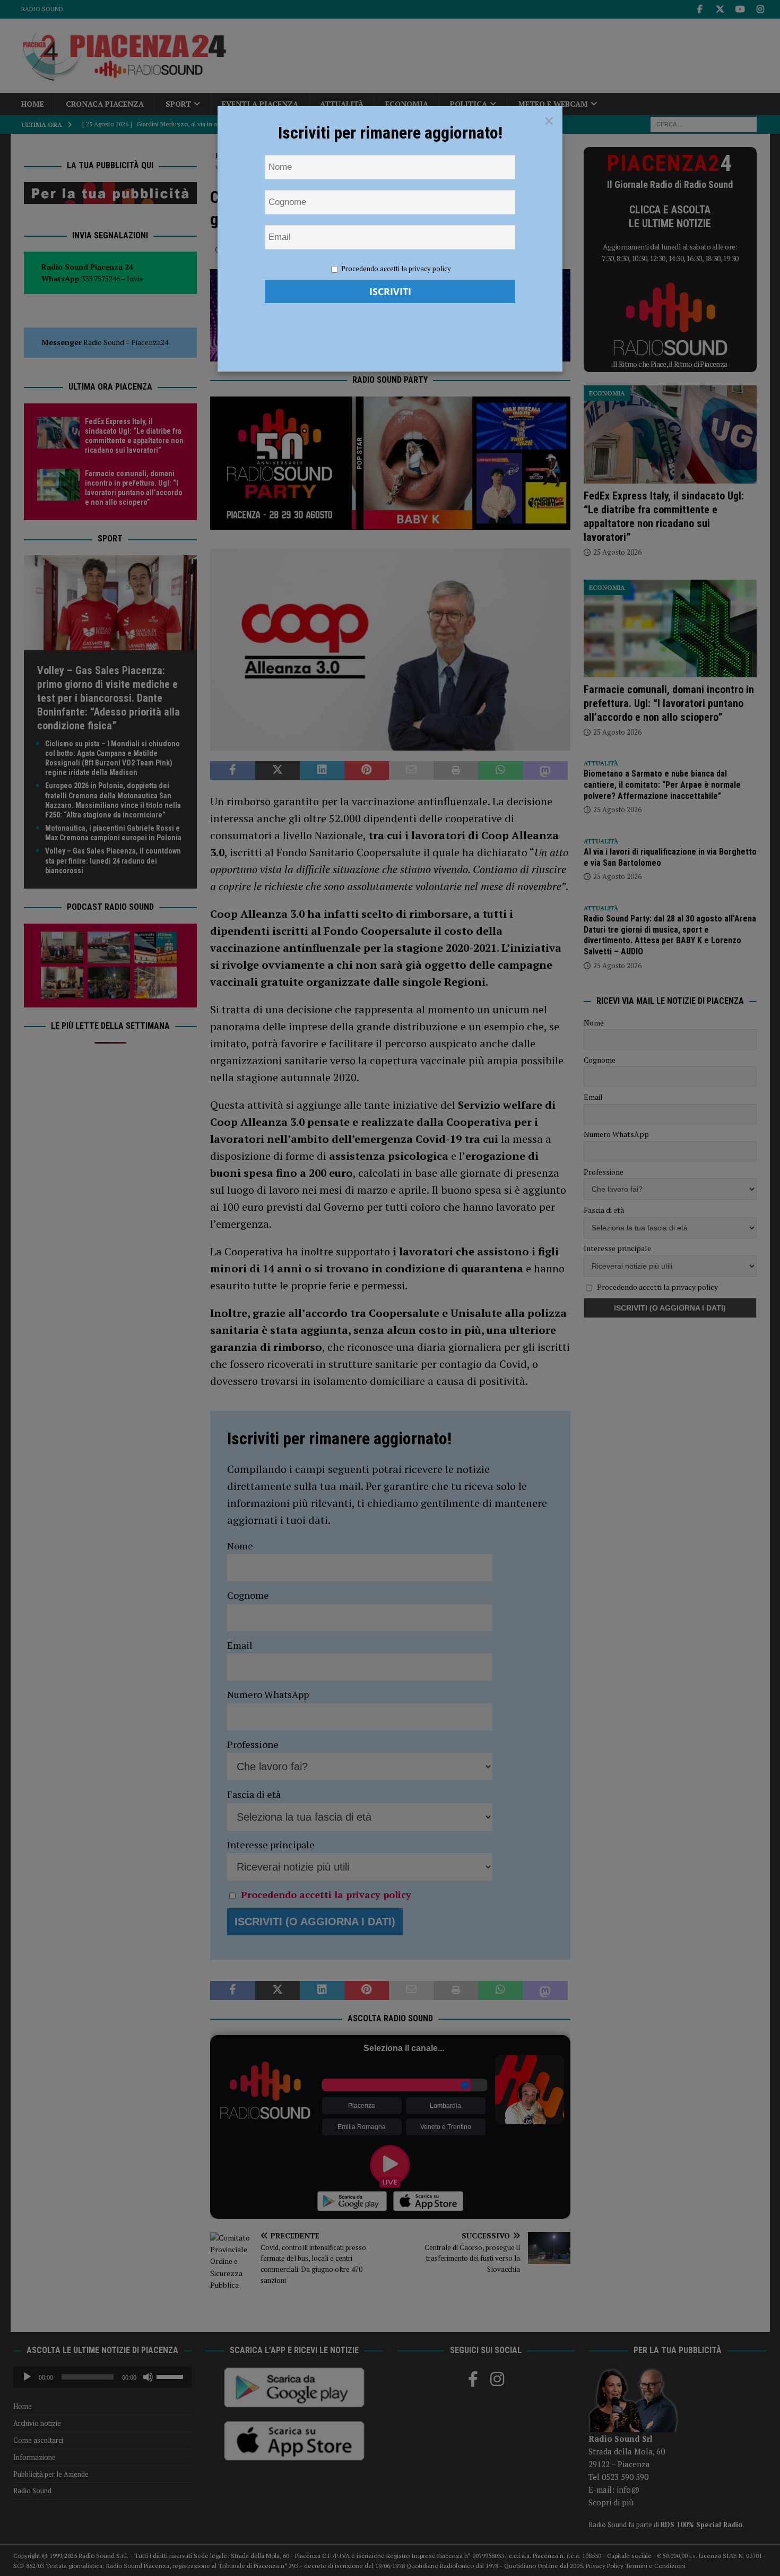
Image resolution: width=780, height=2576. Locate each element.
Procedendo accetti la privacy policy (396, 269)
